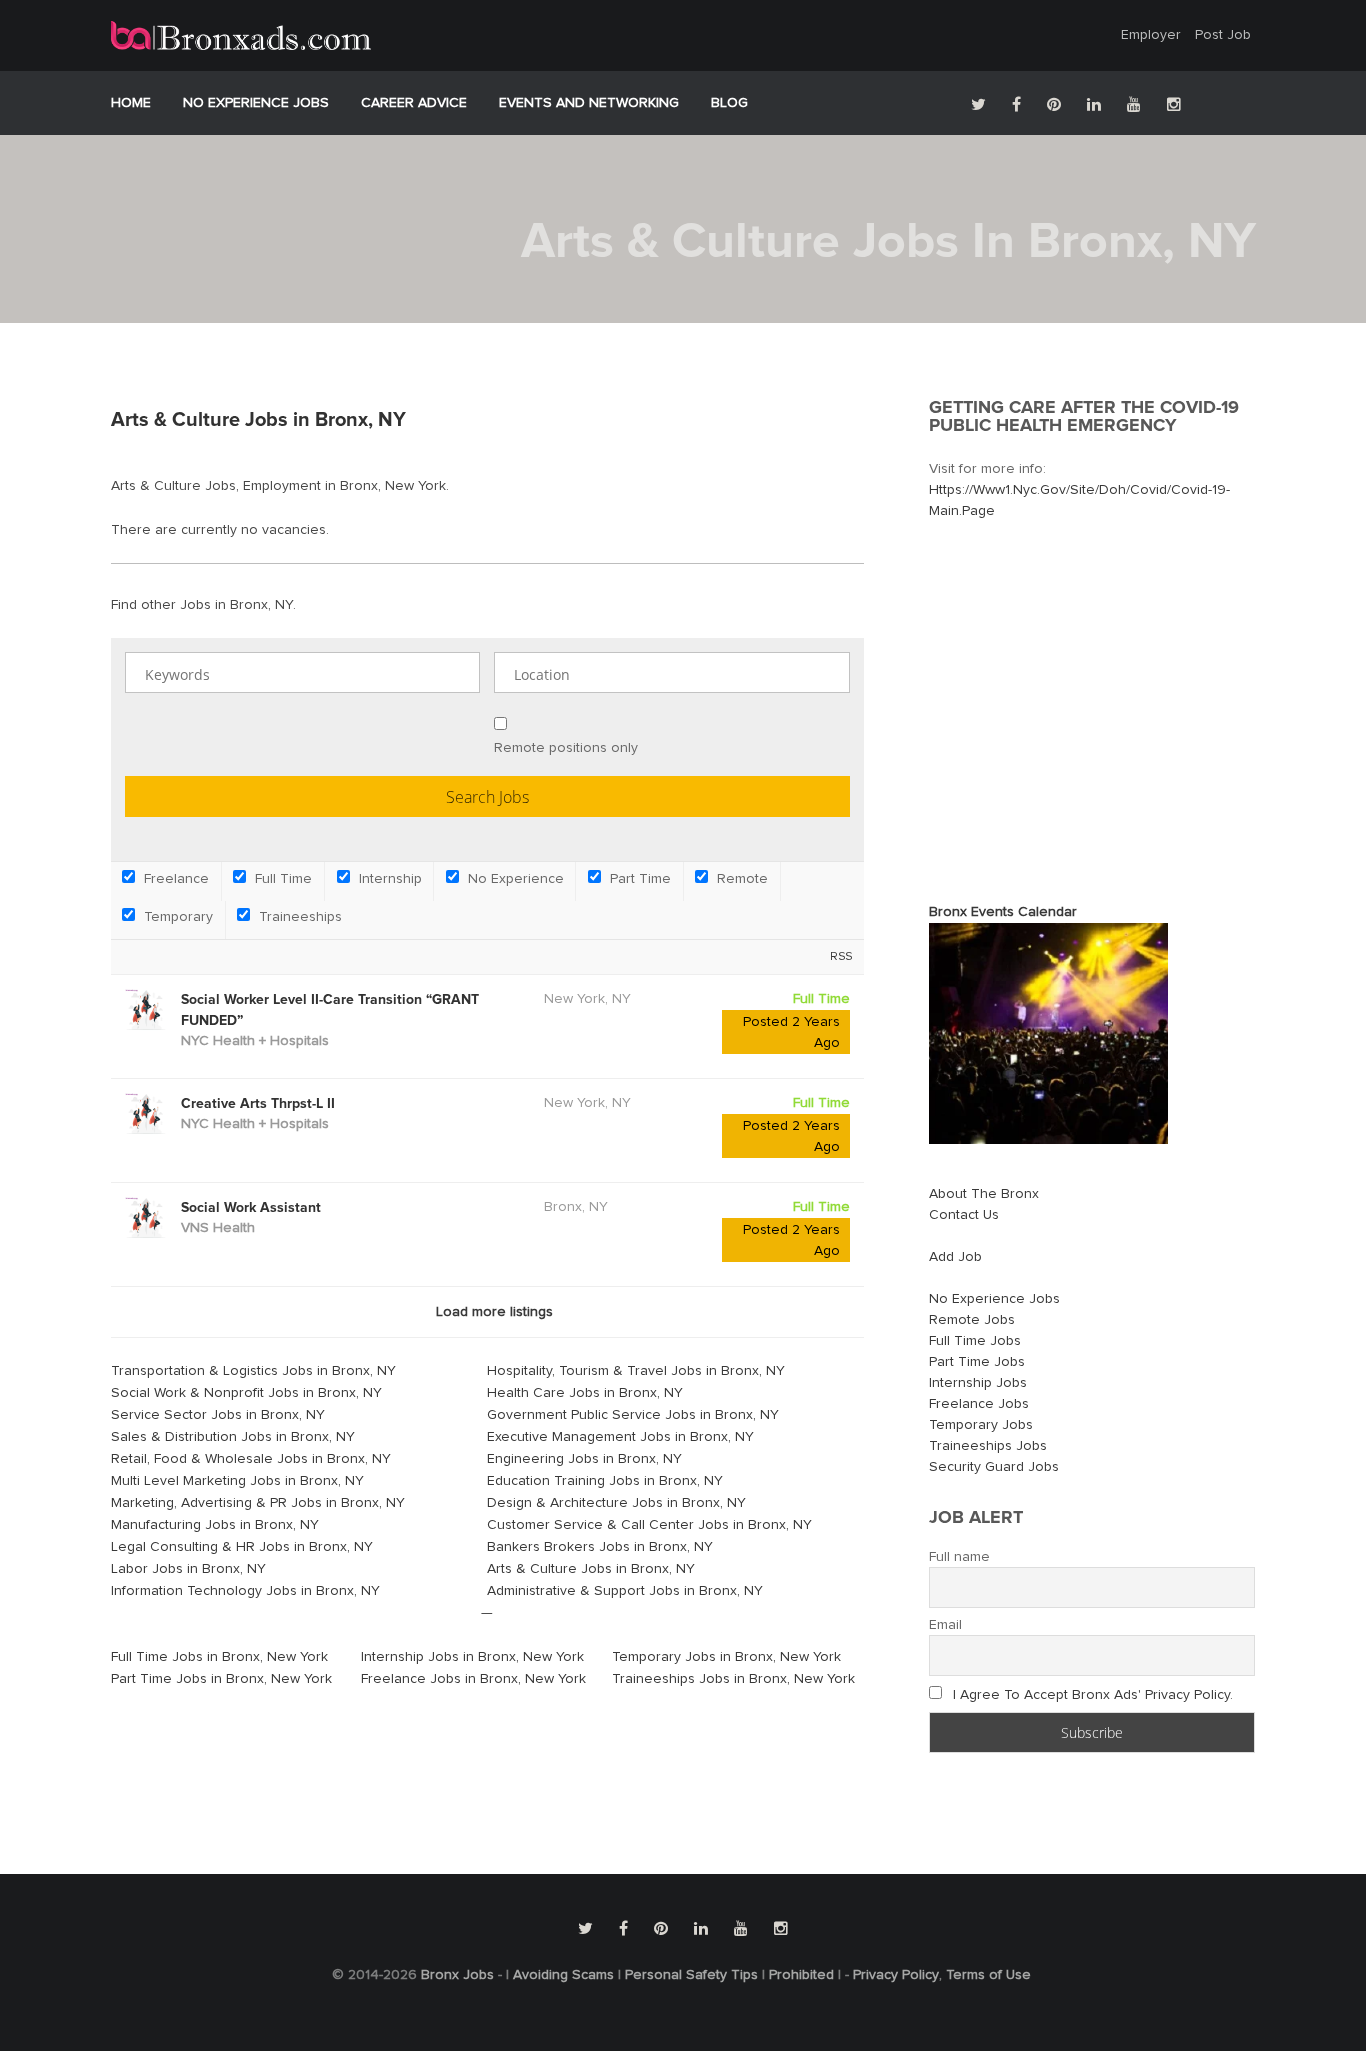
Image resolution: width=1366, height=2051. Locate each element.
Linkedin (1094, 104)
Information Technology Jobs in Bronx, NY (245, 1591)
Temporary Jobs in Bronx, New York (726, 1657)
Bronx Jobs (457, 1975)
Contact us (964, 1215)
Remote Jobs (972, 1320)
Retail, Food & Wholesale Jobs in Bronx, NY (251, 1459)
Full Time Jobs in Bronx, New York (219, 1657)
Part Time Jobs (977, 1362)
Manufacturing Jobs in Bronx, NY (215, 1525)
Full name (959, 1557)
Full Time (281, 879)
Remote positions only (566, 748)
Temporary (176, 917)
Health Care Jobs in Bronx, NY (585, 1393)
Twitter (978, 104)
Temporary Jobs (981, 1425)
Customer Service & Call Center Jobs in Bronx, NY (649, 1525)
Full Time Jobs (975, 1341)
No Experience (514, 879)
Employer (1151, 35)
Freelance (174, 879)
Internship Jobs (978, 1383)
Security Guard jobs (994, 1467)
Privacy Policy (896, 1975)
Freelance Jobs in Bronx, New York (473, 1679)
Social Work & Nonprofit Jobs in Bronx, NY (246, 1393)
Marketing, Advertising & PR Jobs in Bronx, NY (258, 1503)
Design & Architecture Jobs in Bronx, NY (616, 1503)
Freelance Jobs (979, 1404)
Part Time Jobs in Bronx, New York (221, 1679)
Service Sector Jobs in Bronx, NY (218, 1415)
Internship (388, 879)
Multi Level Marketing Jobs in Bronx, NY (237, 1481)
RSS (841, 956)
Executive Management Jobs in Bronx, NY (620, 1437)
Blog (729, 103)
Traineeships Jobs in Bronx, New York (733, 1679)
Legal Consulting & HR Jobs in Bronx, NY (242, 1547)
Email (945, 1625)
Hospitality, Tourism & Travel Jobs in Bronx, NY (636, 1371)
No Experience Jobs (256, 103)
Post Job (1223, 35)
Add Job (955, 1257)
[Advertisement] (1097, 702)
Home (131, 103)
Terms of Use (988, 1975)
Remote (740, 879)
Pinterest (1054, 104)
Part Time (638, 879)
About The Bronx (984, 1194)
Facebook (1016, 104)
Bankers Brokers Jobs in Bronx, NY (600, 1547)
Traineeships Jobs (988, 1446)
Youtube (1134, 104)
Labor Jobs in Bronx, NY (188, 1569)
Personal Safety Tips (691, 1975)
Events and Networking (589, 103)
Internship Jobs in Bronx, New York (472, 1657)
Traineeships (298, 917)
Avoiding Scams (563, 1975)
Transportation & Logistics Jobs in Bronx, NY (253, 1371)
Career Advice (414, 103)
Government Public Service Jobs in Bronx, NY (633, 1415)
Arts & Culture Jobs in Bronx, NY (591, 1569)
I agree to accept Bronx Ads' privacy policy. (1093, 1695)
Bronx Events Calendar (1003, 912)
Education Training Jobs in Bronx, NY (605, 1481)
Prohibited (801, 1975)
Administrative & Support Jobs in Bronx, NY (625, 1591)
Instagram (1174, 104)
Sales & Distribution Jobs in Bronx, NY (233, 1437)
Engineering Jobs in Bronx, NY (584, 1459)
